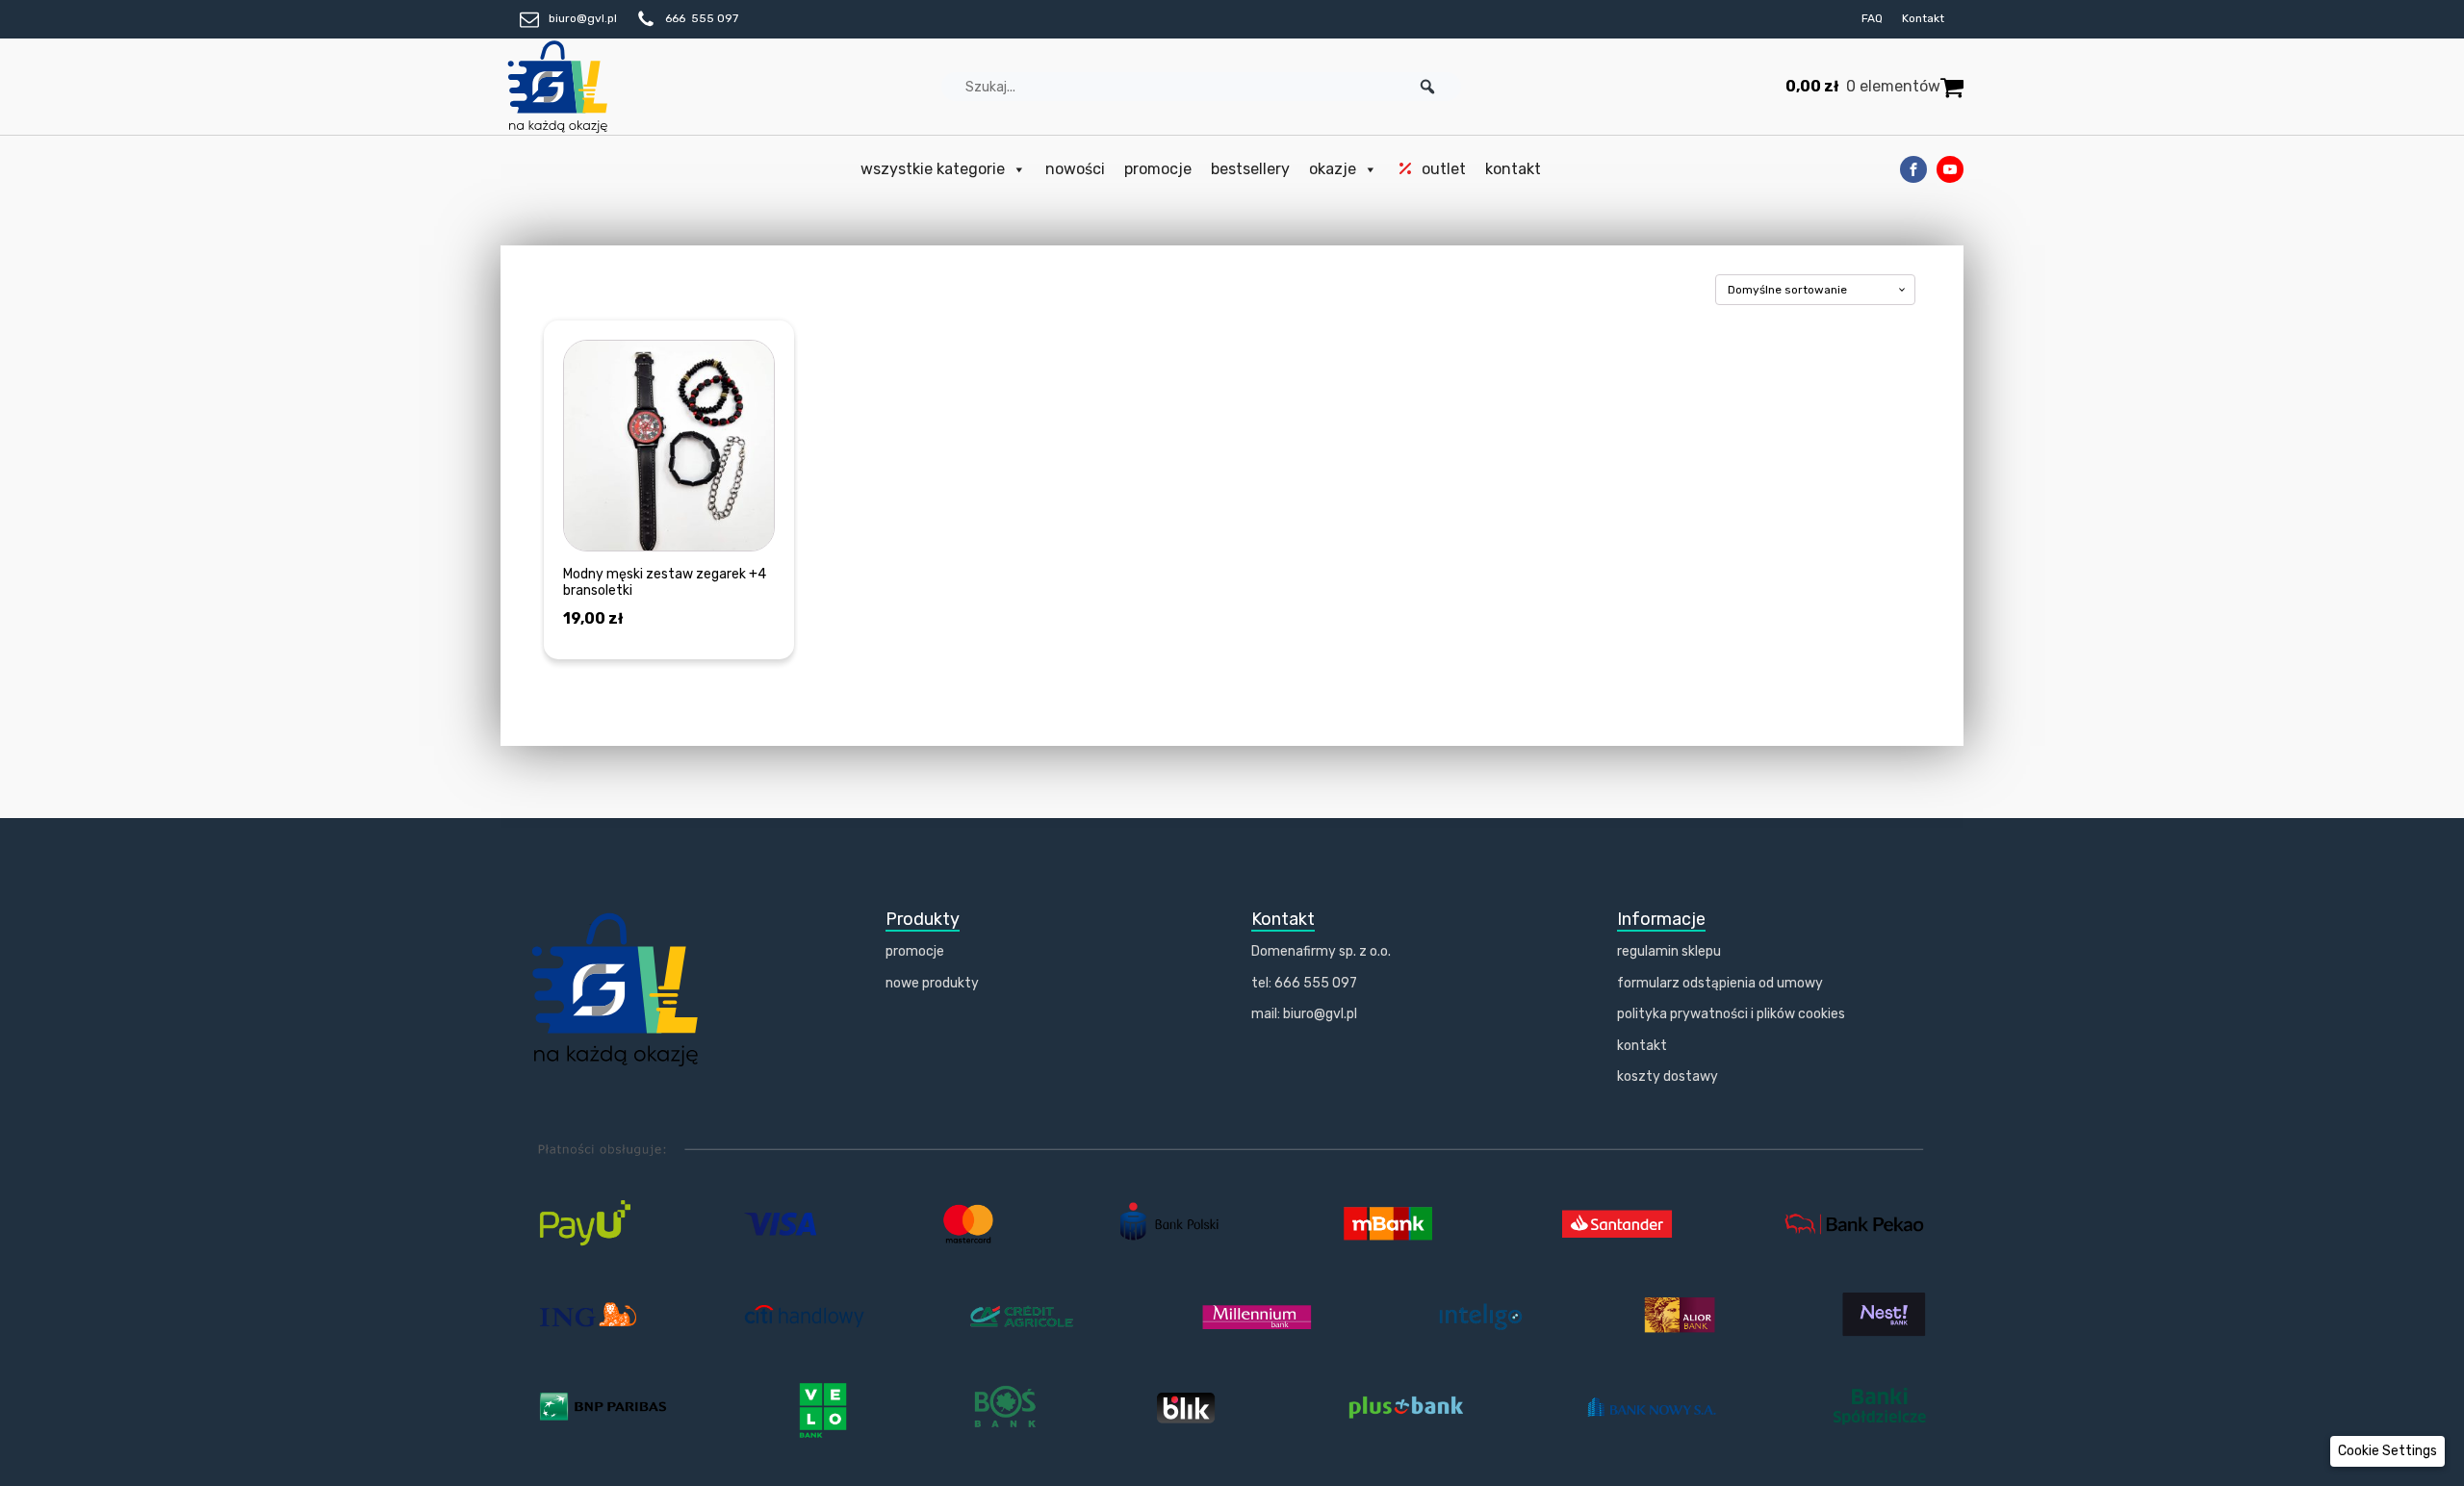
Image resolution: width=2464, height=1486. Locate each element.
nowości (1075, 169)
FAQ (1872, 18)
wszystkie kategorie (933, 169)
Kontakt (1923, 18)
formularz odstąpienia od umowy (1720, 983)
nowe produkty (932, 983)
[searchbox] (1201, 87)
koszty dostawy (1668, 1076)
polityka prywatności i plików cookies (1731, 1014)
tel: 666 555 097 (1304, 983)
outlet (1444, 169)
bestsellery (1250, 169)
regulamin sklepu (1669, 951)
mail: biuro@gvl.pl (1304, 1014)
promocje (1158, 169)
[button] (1427, 87)
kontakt (1513, 169)
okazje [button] (1333, 169)
